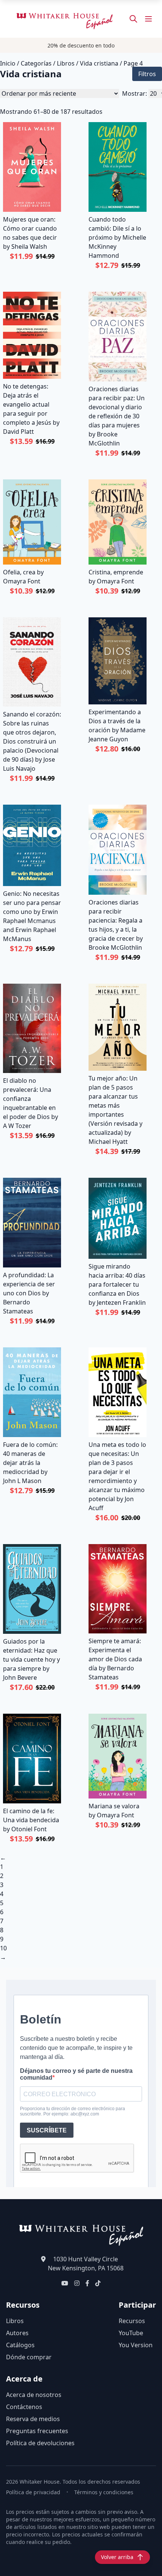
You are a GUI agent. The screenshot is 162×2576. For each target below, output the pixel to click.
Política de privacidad (33, 2492)
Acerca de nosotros (34, 2395)
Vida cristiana (99, 63)
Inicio (8, 63)
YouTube (131, 2333)
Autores (17, 2333)
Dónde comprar (29, 2357)
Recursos (132, 2321)
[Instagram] (77, 2283)
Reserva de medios (33, 2419)
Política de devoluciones (40, 2443)
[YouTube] (65, 2283)
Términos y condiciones (104, 2492)
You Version (136, 2345)
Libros (66, 63)
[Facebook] (87, 2283)
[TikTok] (98, 2283)
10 (3, 1948)
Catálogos (20, 2345)
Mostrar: (134, 93)
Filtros (147, 74)
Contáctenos (24, 2407)
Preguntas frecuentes (37, 2431)
